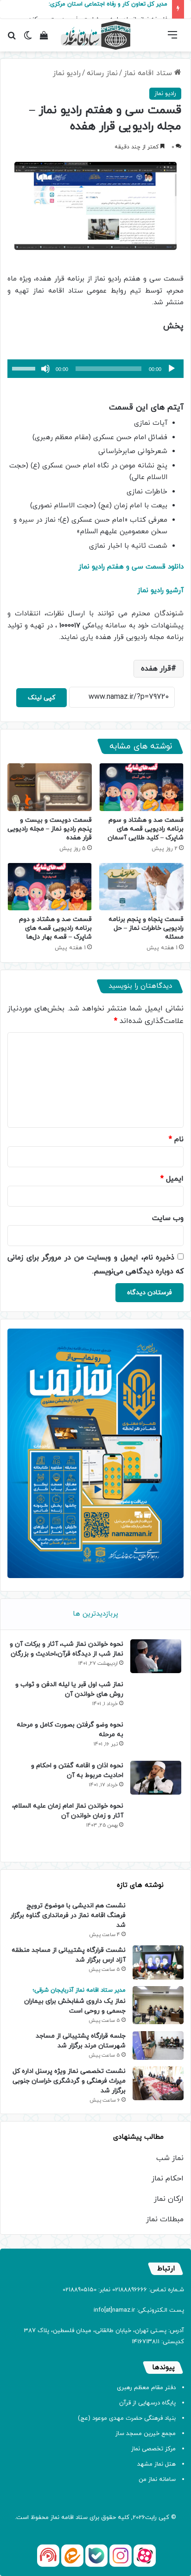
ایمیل (172, 1179)
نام (176, 1139)
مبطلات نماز (165, 2219)
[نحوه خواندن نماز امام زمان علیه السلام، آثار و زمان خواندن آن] (156, 1827)
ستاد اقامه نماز (149, 73)
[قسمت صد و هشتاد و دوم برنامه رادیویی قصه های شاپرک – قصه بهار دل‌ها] (50, 887)
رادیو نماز (67, 73)
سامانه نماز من (157, 2480)
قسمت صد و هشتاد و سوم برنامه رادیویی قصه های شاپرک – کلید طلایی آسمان (146, 829)
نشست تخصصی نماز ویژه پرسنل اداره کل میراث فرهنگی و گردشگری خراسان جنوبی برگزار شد (69, 2081)
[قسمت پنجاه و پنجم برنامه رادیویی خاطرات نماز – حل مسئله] (141, 887)
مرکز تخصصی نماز (153, 2449)
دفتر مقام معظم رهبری (146, 2388)
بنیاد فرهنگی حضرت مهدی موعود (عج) (127, 2418)
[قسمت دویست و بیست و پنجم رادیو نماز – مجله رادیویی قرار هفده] (50, 787)
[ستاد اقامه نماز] (95, 35)
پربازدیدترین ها (95, 1614)
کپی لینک (41, 698)
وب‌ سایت (168, 1218)
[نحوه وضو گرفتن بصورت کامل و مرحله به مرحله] (156, 1737)
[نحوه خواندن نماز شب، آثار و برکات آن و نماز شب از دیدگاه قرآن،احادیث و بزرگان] (156, 1656)
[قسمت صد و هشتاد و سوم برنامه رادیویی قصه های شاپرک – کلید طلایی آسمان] (141, 787)
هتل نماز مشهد (156, 2464)
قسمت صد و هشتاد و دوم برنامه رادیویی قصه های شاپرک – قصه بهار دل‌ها (55, 928)
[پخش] (172, 369)
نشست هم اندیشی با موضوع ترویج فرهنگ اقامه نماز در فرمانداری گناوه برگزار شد (68, 1915)
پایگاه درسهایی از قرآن (147, 2403)
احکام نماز (168, 2179)
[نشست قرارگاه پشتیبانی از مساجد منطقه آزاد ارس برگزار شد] (158, 1962)
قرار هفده (156, 669)
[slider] (25, 368)
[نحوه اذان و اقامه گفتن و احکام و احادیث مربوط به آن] (156, 1778)
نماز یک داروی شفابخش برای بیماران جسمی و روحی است (75, 2001)
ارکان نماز (169, 2199)
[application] (95, 369)
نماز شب (170, 2158)
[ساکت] (45, 369)
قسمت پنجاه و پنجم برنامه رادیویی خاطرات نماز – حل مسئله (146, 928)
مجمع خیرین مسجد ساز (146, 2434)
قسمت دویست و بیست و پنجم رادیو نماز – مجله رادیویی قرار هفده (50, 829)
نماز (55, 2518)
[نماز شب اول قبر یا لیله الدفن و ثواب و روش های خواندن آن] (156, 1697)
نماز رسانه (102, 73)
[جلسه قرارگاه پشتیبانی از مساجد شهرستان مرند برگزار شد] (158, 2045)
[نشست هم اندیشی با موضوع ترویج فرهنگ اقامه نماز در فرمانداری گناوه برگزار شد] (158, 1915)
